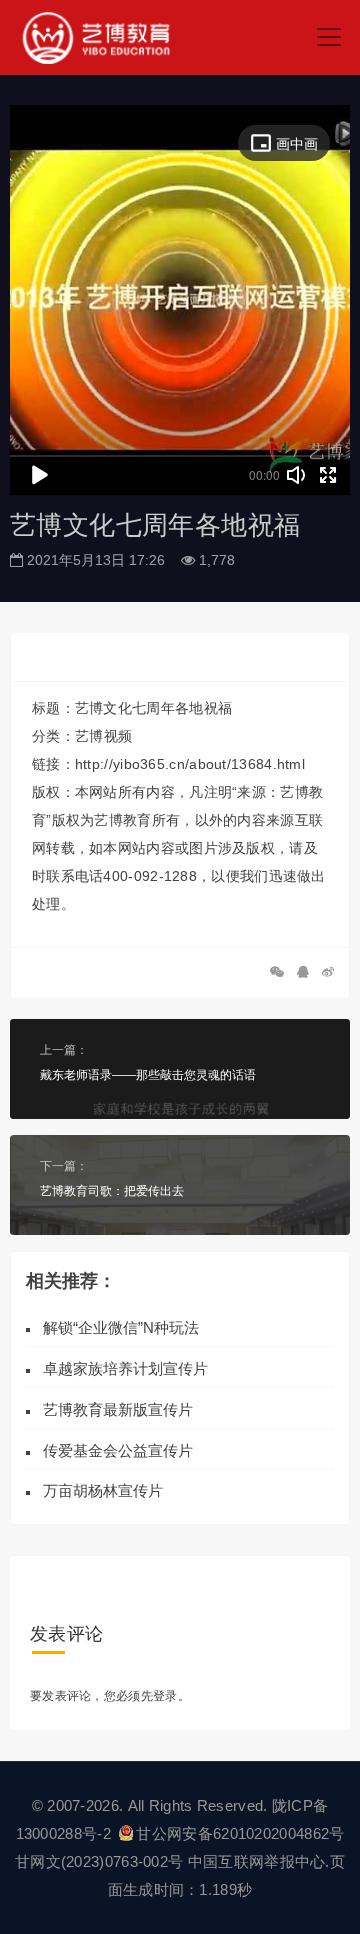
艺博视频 (103, 736)
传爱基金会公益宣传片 (118, 1450)
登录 (165, 1696)
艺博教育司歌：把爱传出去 (112, 1191)
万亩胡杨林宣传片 (103, 1490)
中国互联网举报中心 (257, 1861)
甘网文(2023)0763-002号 (99, 1861)
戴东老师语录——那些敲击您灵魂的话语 (148, 1075)
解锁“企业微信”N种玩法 (121, 1327)
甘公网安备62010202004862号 (240, 1833)
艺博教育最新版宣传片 (118, 1409)
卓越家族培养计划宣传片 (125, 1368)
